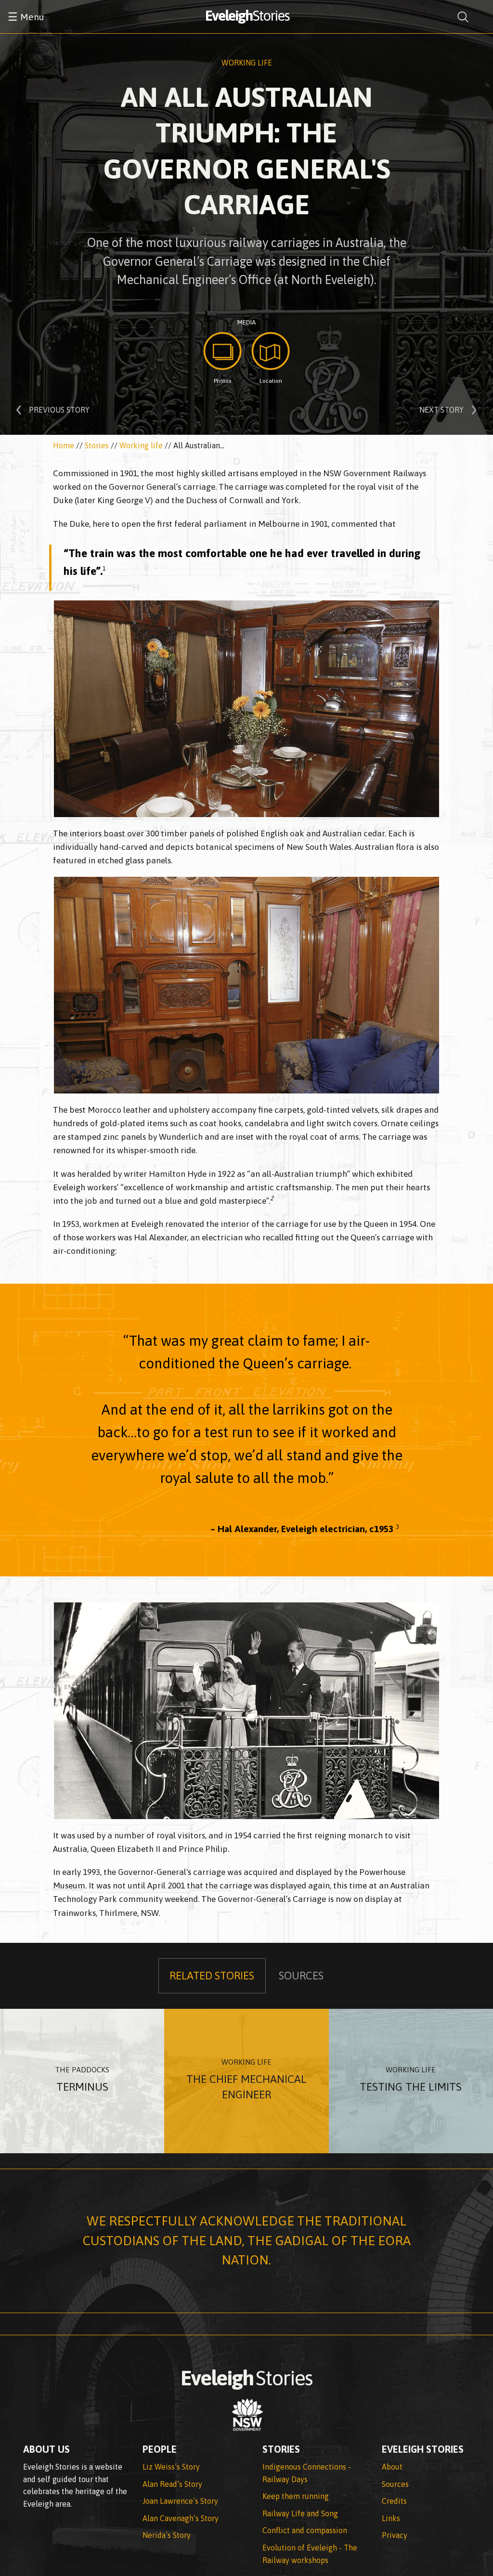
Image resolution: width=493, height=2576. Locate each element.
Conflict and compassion (305, 2530)
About (392, 2467)
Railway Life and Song (300, 2513)
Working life (247, 63)
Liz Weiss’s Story (171, 2467)
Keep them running (296, 2496)
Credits (394, 2501)
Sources (395, 2484)
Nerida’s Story (167, 2535)
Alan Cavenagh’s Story (181, 2518)
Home (64, 445)
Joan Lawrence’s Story (180, 2501)
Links (391, 2518)
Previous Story (59, 410)
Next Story (441, 410)
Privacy (395, 2535)
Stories (97, 445)
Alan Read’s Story (172, 2484)
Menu (26, 17)
